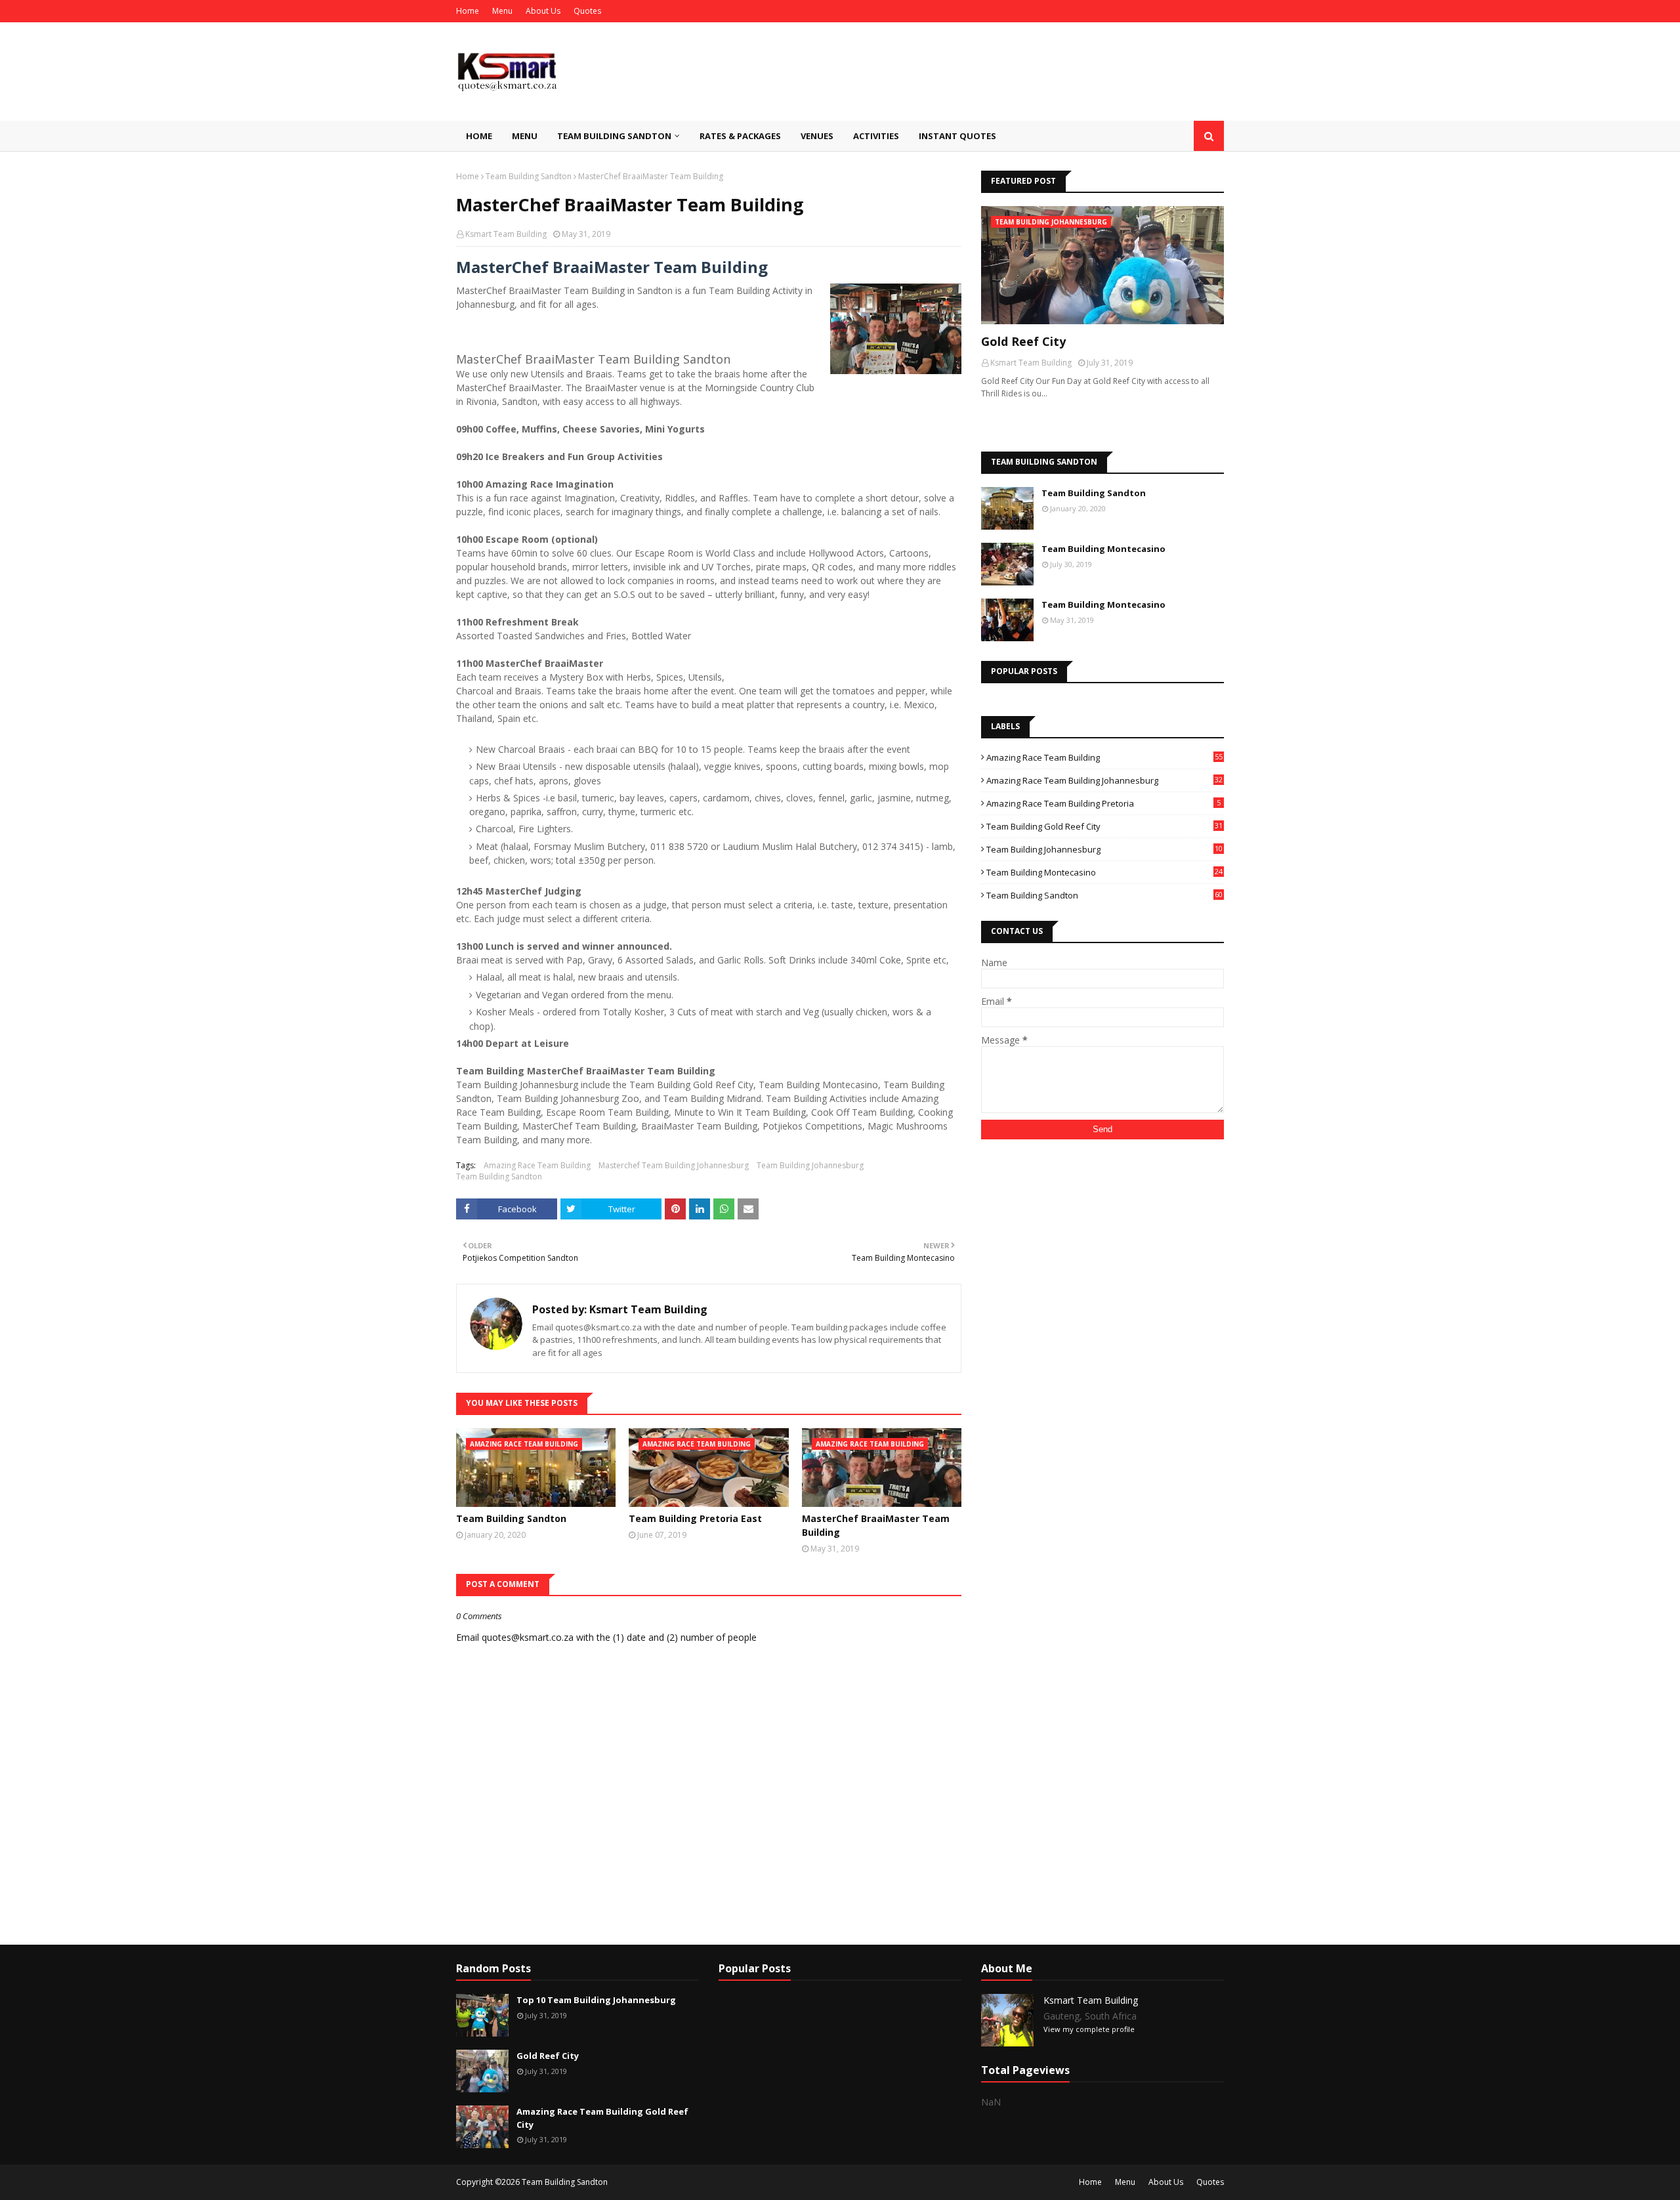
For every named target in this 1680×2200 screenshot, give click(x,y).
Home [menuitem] (479, 136)
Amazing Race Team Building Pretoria (1103, 803)
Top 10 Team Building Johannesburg (596, 2000)
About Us (543, 11)
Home (468, 11)
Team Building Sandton (529, 176)
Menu (502, 11)
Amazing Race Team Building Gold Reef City (602, 2118)
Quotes (587, 11)
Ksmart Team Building (506, 234)
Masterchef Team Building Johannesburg (674, 1165)
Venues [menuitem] (817, 136)
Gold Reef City (1023, 341)
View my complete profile (1089, 2029)
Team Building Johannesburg (810, 1165)
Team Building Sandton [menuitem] (614, 136)
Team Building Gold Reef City (1104, 826)
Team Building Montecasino (1103, 549)
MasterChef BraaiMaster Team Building (876, 1525)
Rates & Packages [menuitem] (740, 136)
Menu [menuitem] (525, 136)
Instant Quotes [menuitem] (957, 136)
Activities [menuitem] (876, 136)
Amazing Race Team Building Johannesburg (1104, 780)
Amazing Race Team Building (537, 1165)
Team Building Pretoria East (695, 1518)
